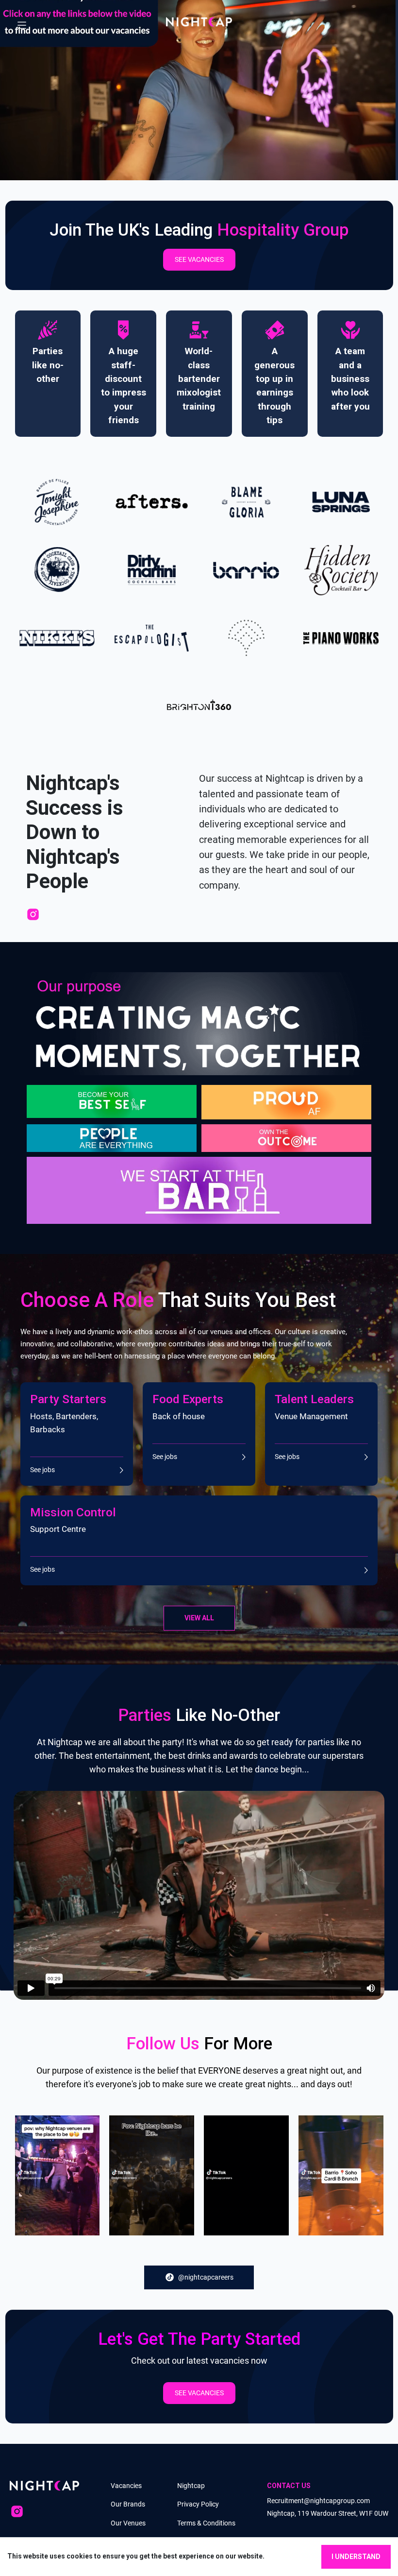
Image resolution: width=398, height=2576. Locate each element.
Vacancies (126, 2486)
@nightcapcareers (206, 2277)
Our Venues (128, 2523)
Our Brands (128, 2504)
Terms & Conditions (206, 2523)
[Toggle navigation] (22, 22)
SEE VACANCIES (199, 259)
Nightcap (191, 2486)
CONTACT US (289, 2486)
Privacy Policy (198, 2504)
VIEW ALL (199, 1618)
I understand (356, 2557)
